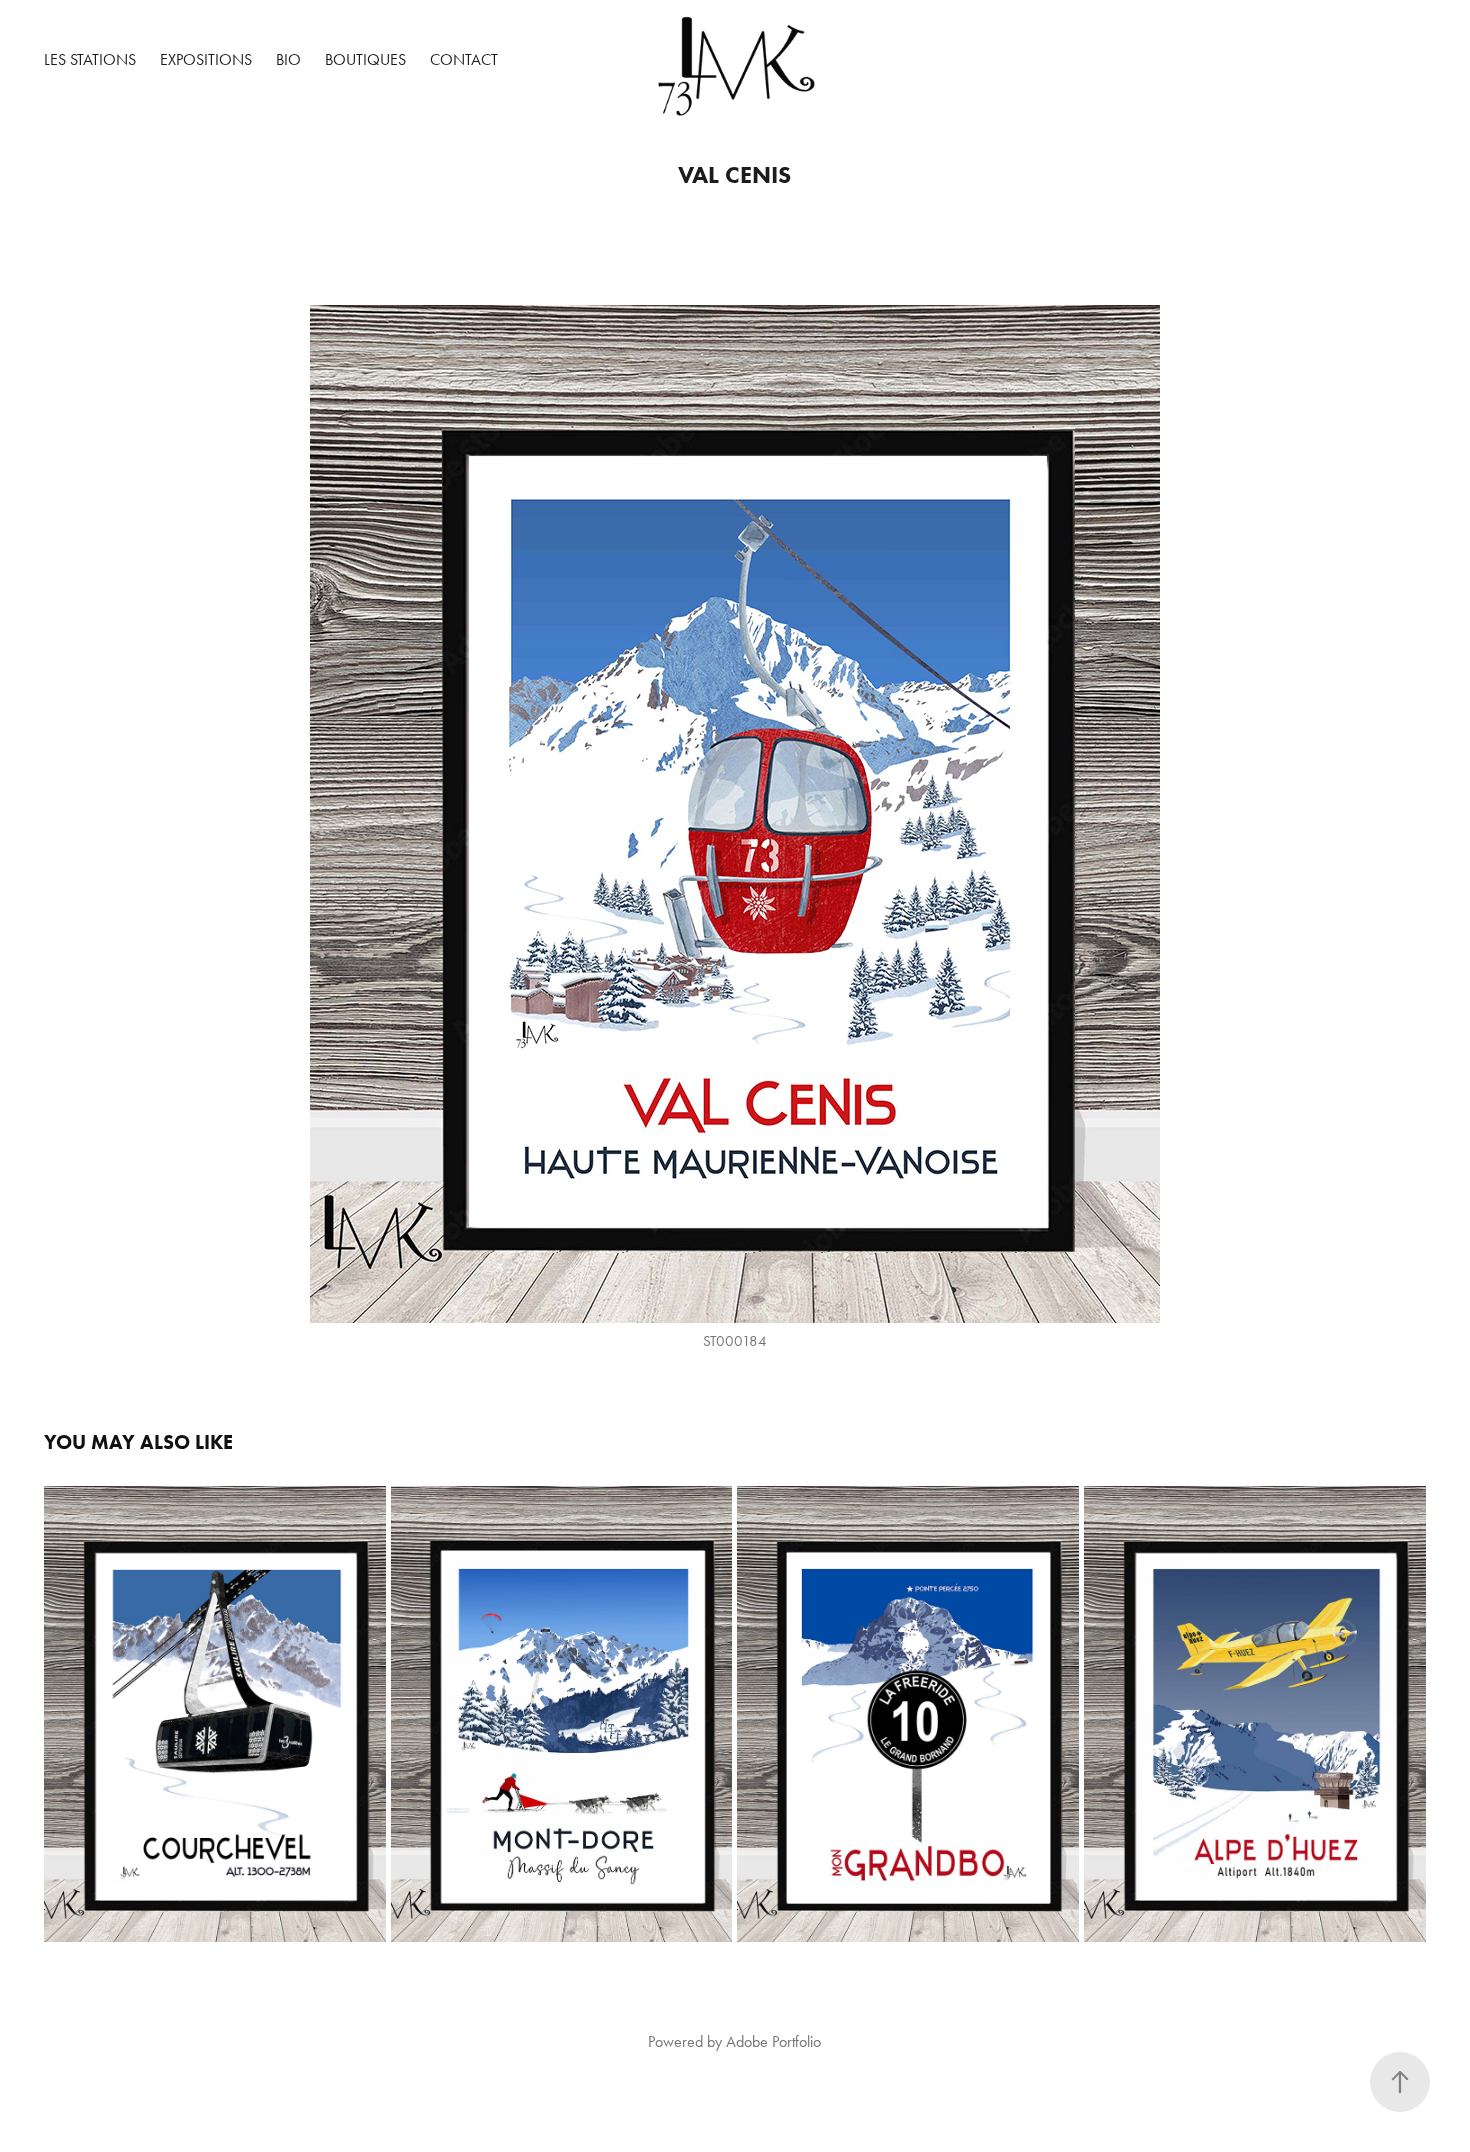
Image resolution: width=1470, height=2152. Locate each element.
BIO (288, 59)
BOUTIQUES (365, 59)
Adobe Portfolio (773, 2041)
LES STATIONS (90, 59)
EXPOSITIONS (206, 59)
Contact (464, 59)
